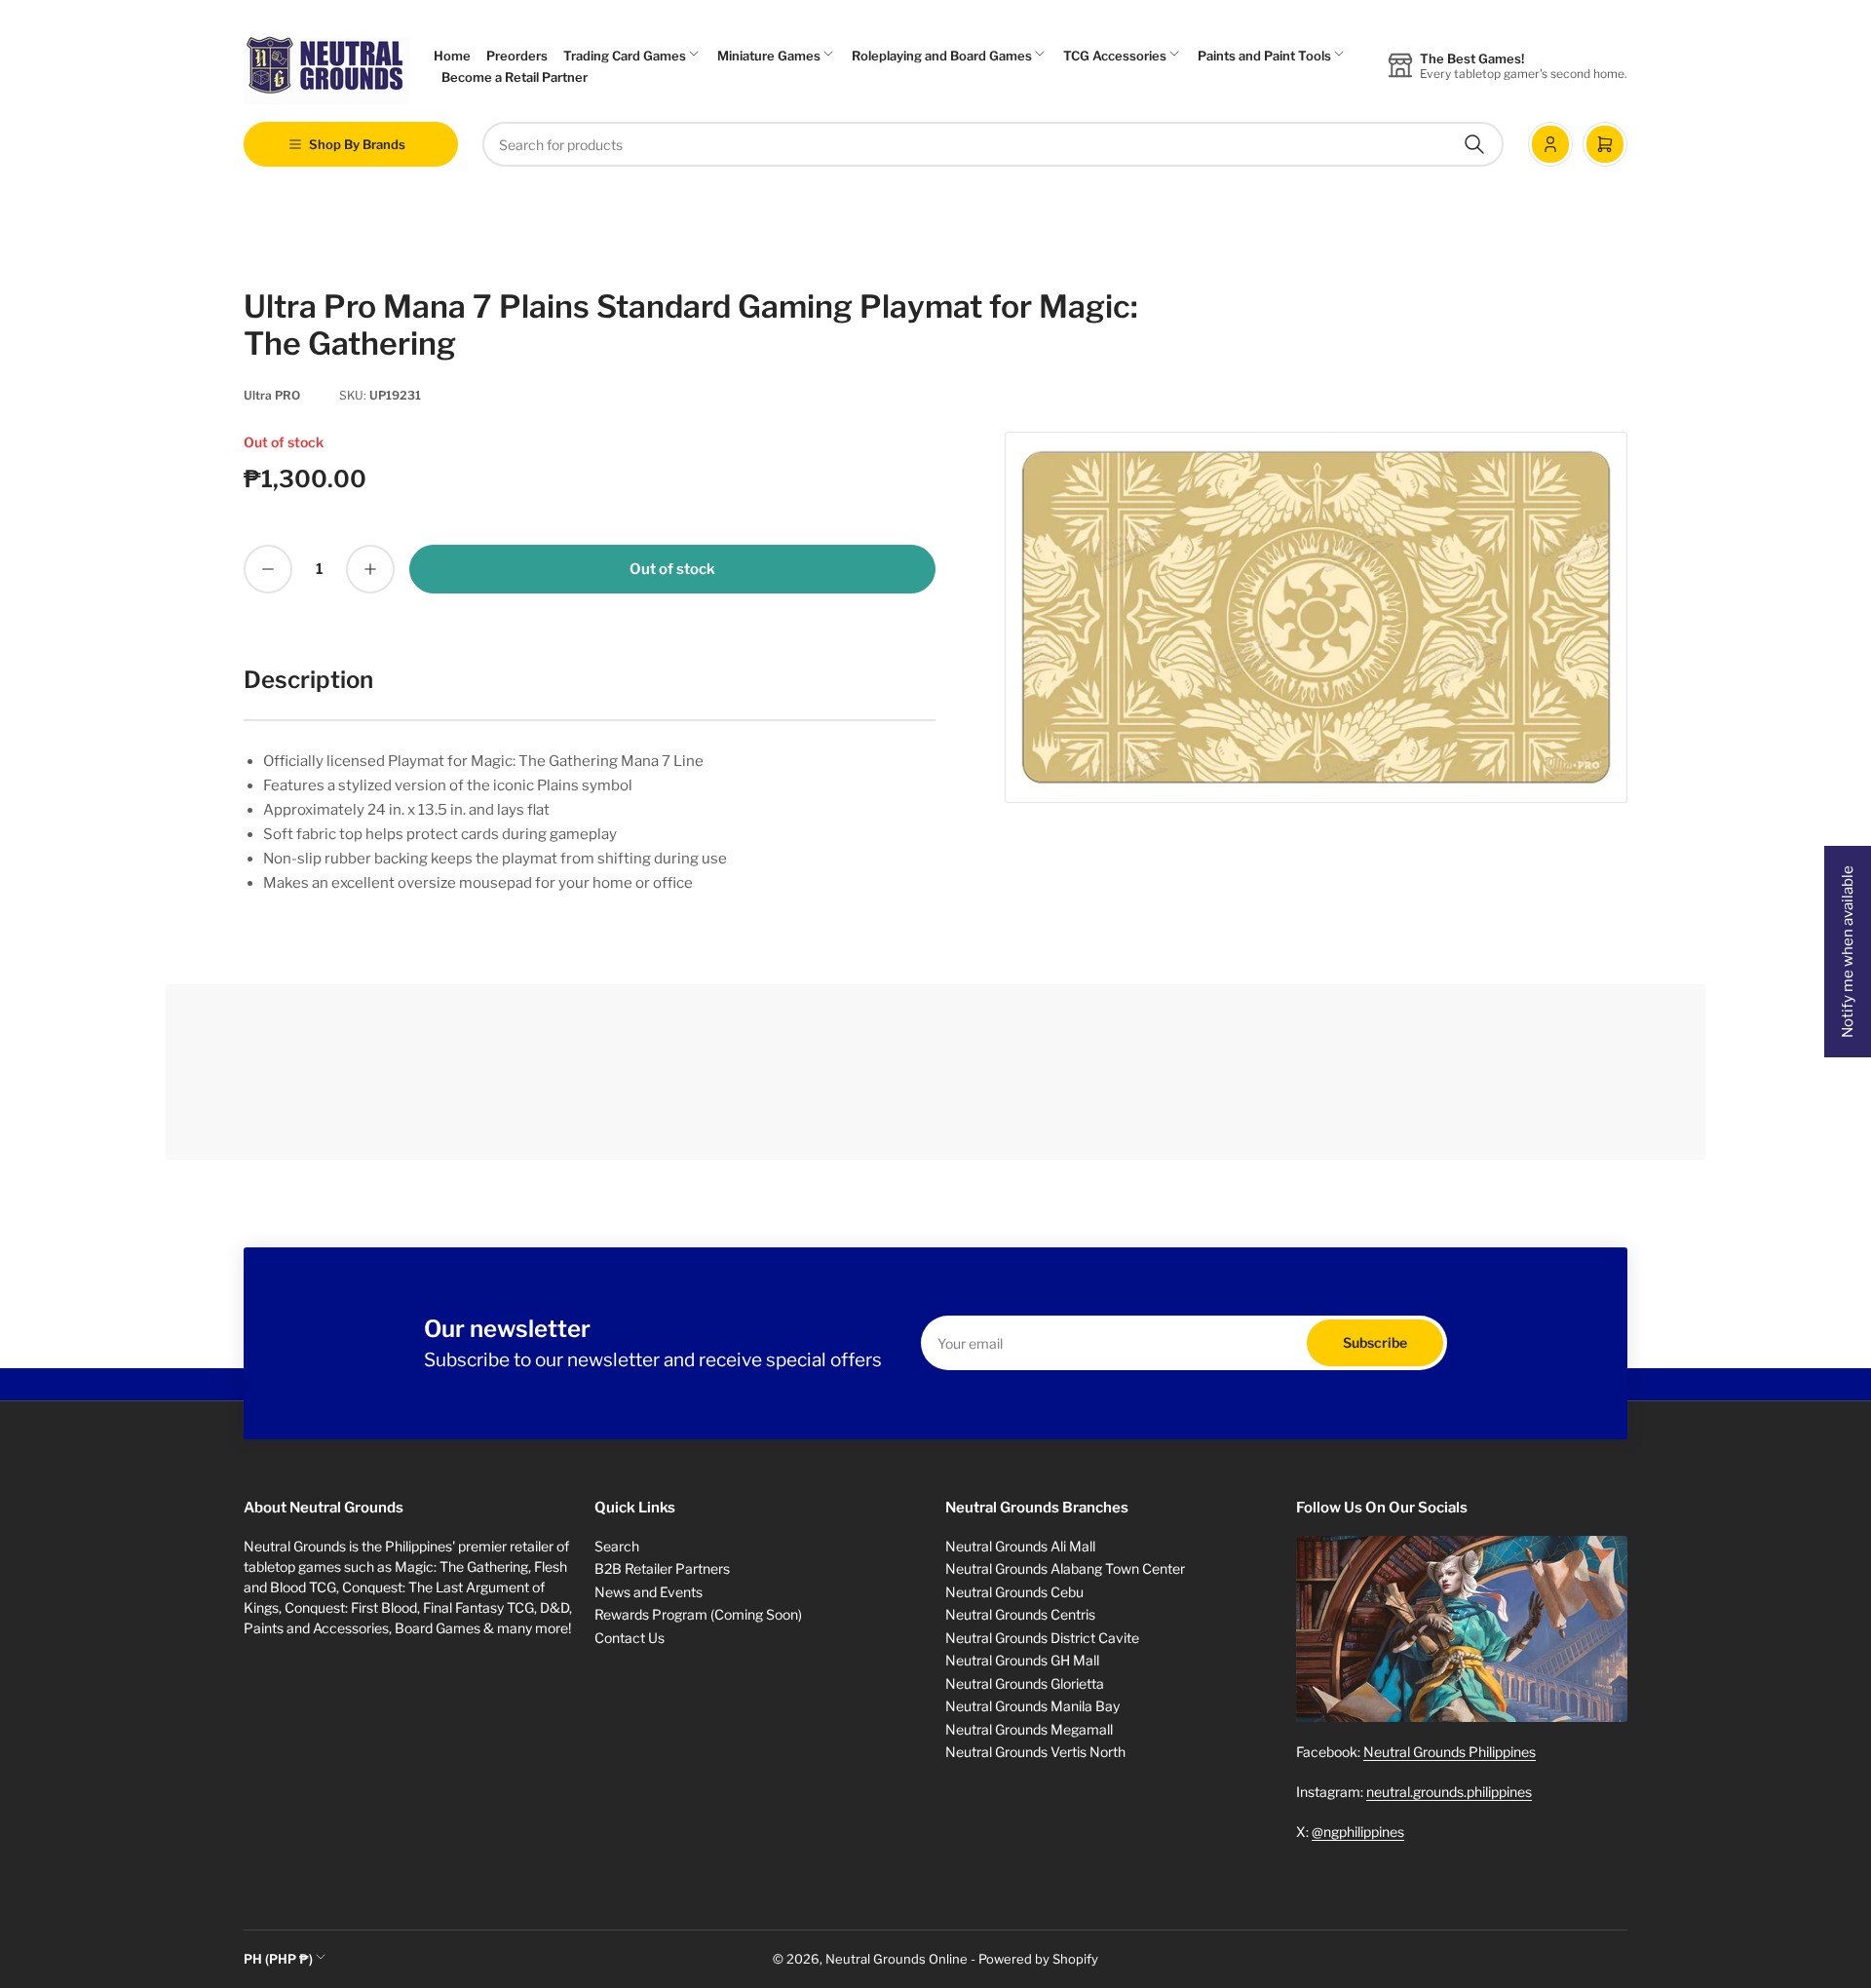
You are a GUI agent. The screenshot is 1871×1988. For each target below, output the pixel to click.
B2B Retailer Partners (662, 1568)
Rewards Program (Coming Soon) (698, 1614)
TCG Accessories (1115, 56)
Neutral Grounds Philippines (1450, 1752)
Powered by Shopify (1038, 1959)
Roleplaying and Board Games (942, 56)
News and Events (649, 1592)
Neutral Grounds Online (897, 1959)
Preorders (517, 56)
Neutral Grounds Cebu (1014, 1592)
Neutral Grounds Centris (1020, 1614)
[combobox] (993, 144)
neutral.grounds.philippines (1449, 1792)
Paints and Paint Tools (1264, 56)
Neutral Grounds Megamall (1029, 1729)
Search (617, 1546)
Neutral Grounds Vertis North (1035, 1752)
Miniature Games (769, 56)
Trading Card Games (625, 56)
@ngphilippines (1358, 1832)
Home (452, 56)
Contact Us (630, 1638)
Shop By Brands (357, 144)
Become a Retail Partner (515, 77)
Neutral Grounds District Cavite (1042, 1638)
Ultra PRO (272, 395)
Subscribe (1375, 1342)
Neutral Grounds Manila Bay (1032, 1706)
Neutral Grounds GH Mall (1022, 1660)
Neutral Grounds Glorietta (1025, 1683)
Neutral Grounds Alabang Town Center (1065, 1568)
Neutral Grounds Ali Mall (1020, 1546)
